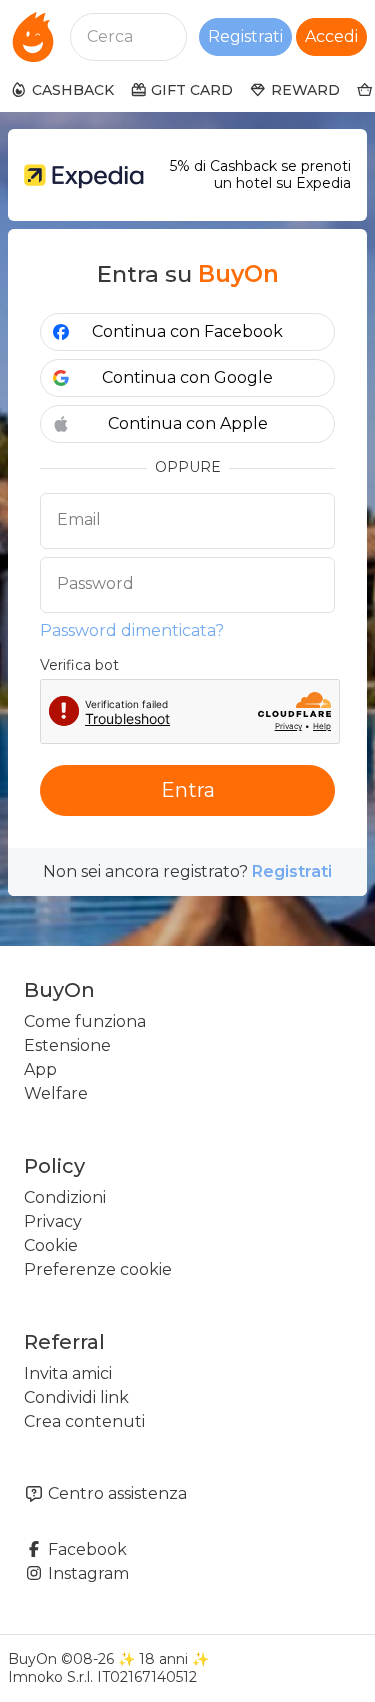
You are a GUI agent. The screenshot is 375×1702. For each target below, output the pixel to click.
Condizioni (65, 1197)
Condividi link (76, 1397)
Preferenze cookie (98, 1269)
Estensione (67, 1045)
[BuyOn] (33, 37)
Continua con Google (187, 377)
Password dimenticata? (132, 630)
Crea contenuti (84, 1421)
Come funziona (85, 1021)
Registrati (245, 36)
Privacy (53, 1221)
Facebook (85, 1549)
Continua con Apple (188, 423)
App (40, 1069)
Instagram (86, 1573)
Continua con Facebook (187, 331)
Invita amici (68, 1373)
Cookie (51, 1245)
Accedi (331, 36)
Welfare (56, 1093)
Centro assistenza (115, 1493)
